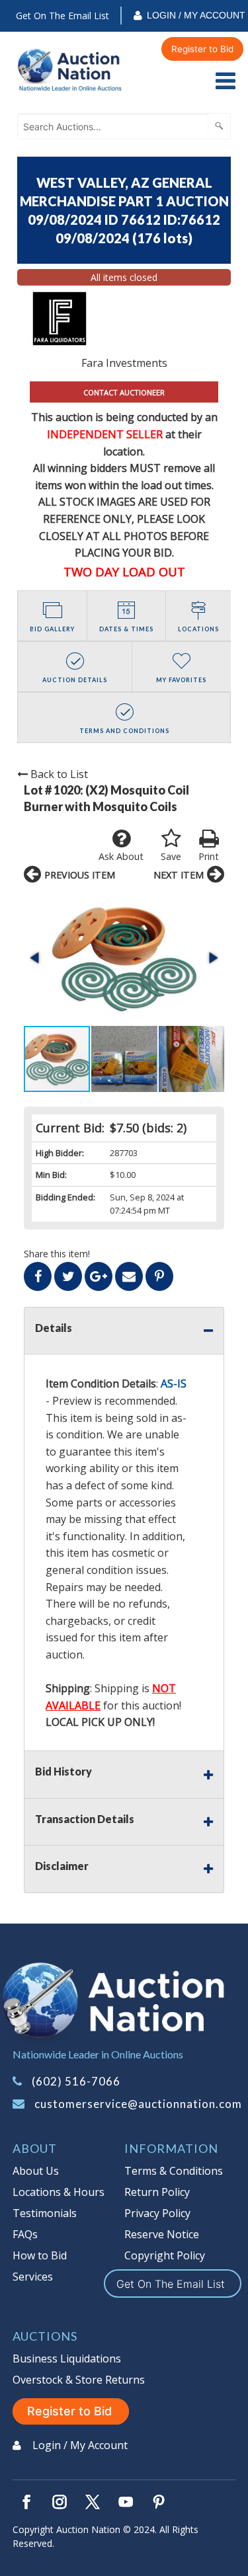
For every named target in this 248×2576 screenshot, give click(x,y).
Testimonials (45, 2213)
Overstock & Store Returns (79, 2380)
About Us (36, 2171)
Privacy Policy (157, 2213)
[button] (124, 958)
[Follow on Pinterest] (159, 2502)
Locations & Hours (59, 2192)
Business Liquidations (67, 2359)
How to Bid (40, 2255)
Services (33, 2277)
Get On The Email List (62, 16)
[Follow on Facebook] (26, 2502)
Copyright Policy (165, 2255)
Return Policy (157, 2192)
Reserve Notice (162, 2234)
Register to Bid (202, 49)
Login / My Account (196, 15)
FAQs (25, 2234)
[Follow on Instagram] (60, 2502)
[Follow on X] (93, 2502)
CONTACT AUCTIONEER (124, 392)
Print (209, 856)
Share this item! (57, 1254)
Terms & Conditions (174, 2171)
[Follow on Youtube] (126, 2502)
